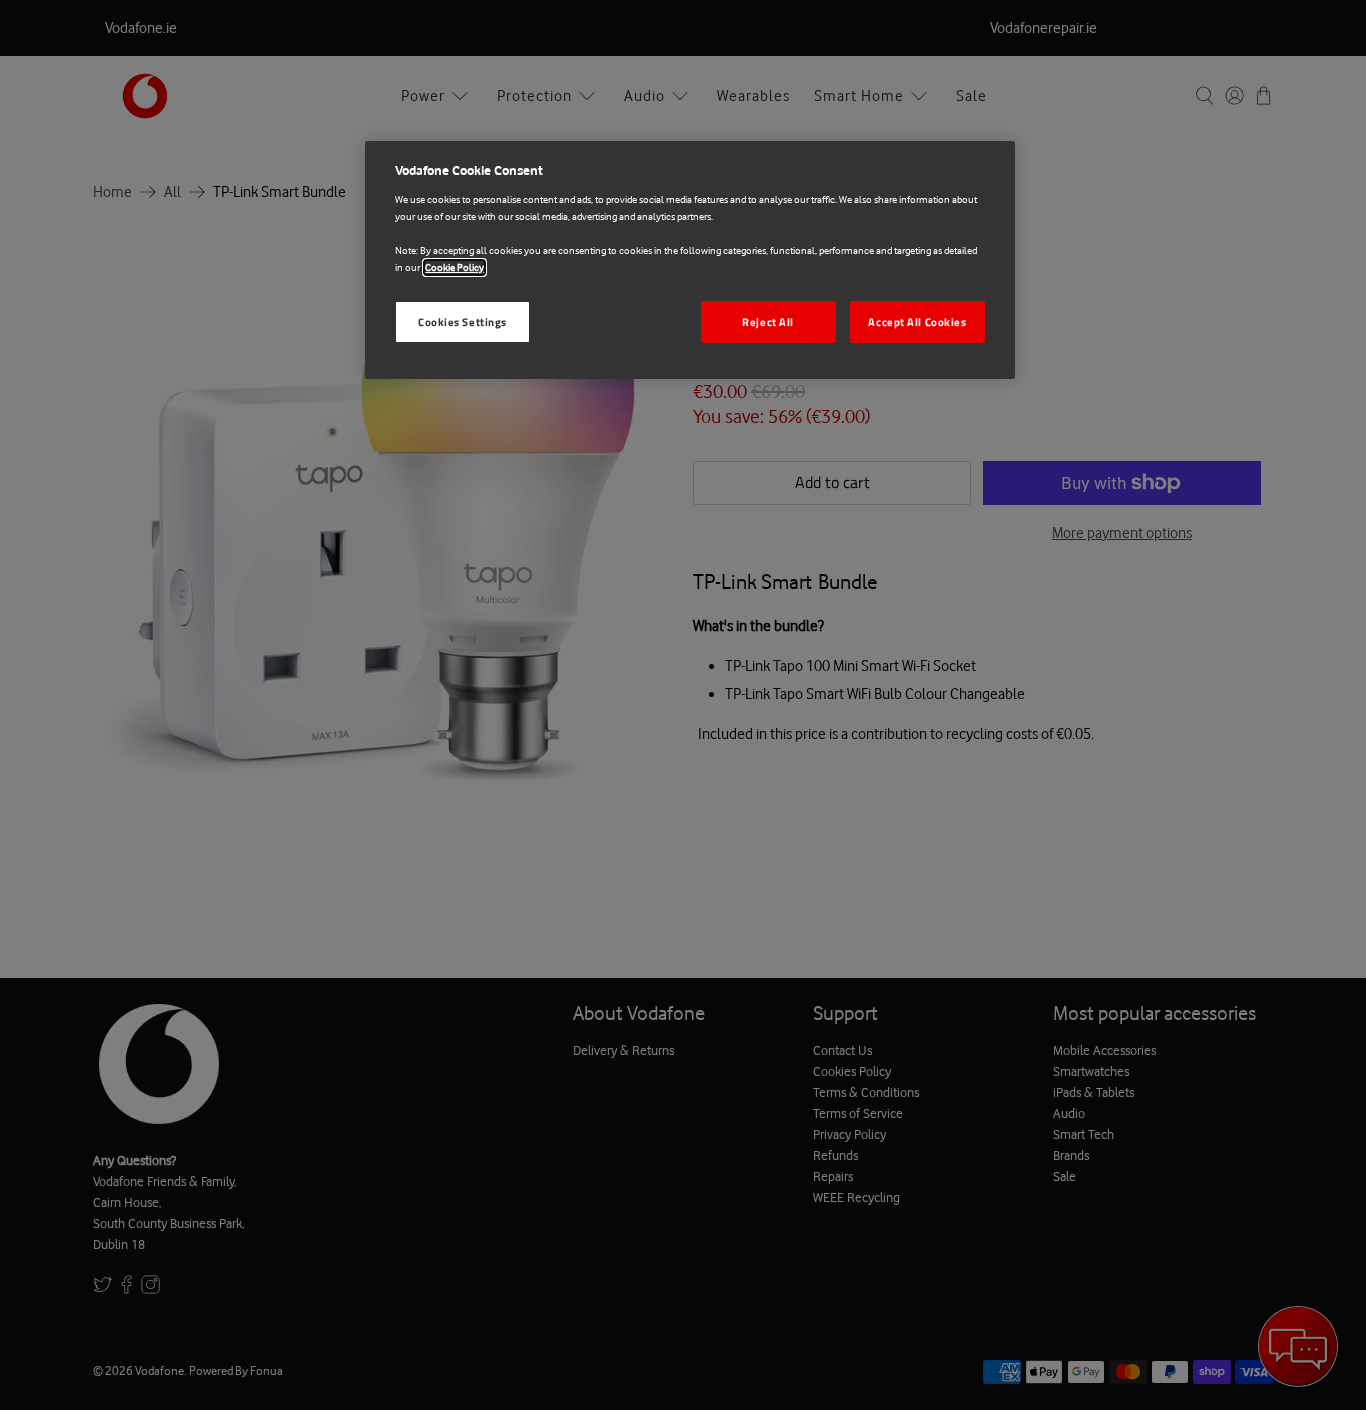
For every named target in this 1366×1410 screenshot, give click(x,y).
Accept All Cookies (917, 321)
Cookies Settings (462, 321)
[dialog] (690, 260)
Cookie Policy (454, 267)
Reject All (768, 321)
